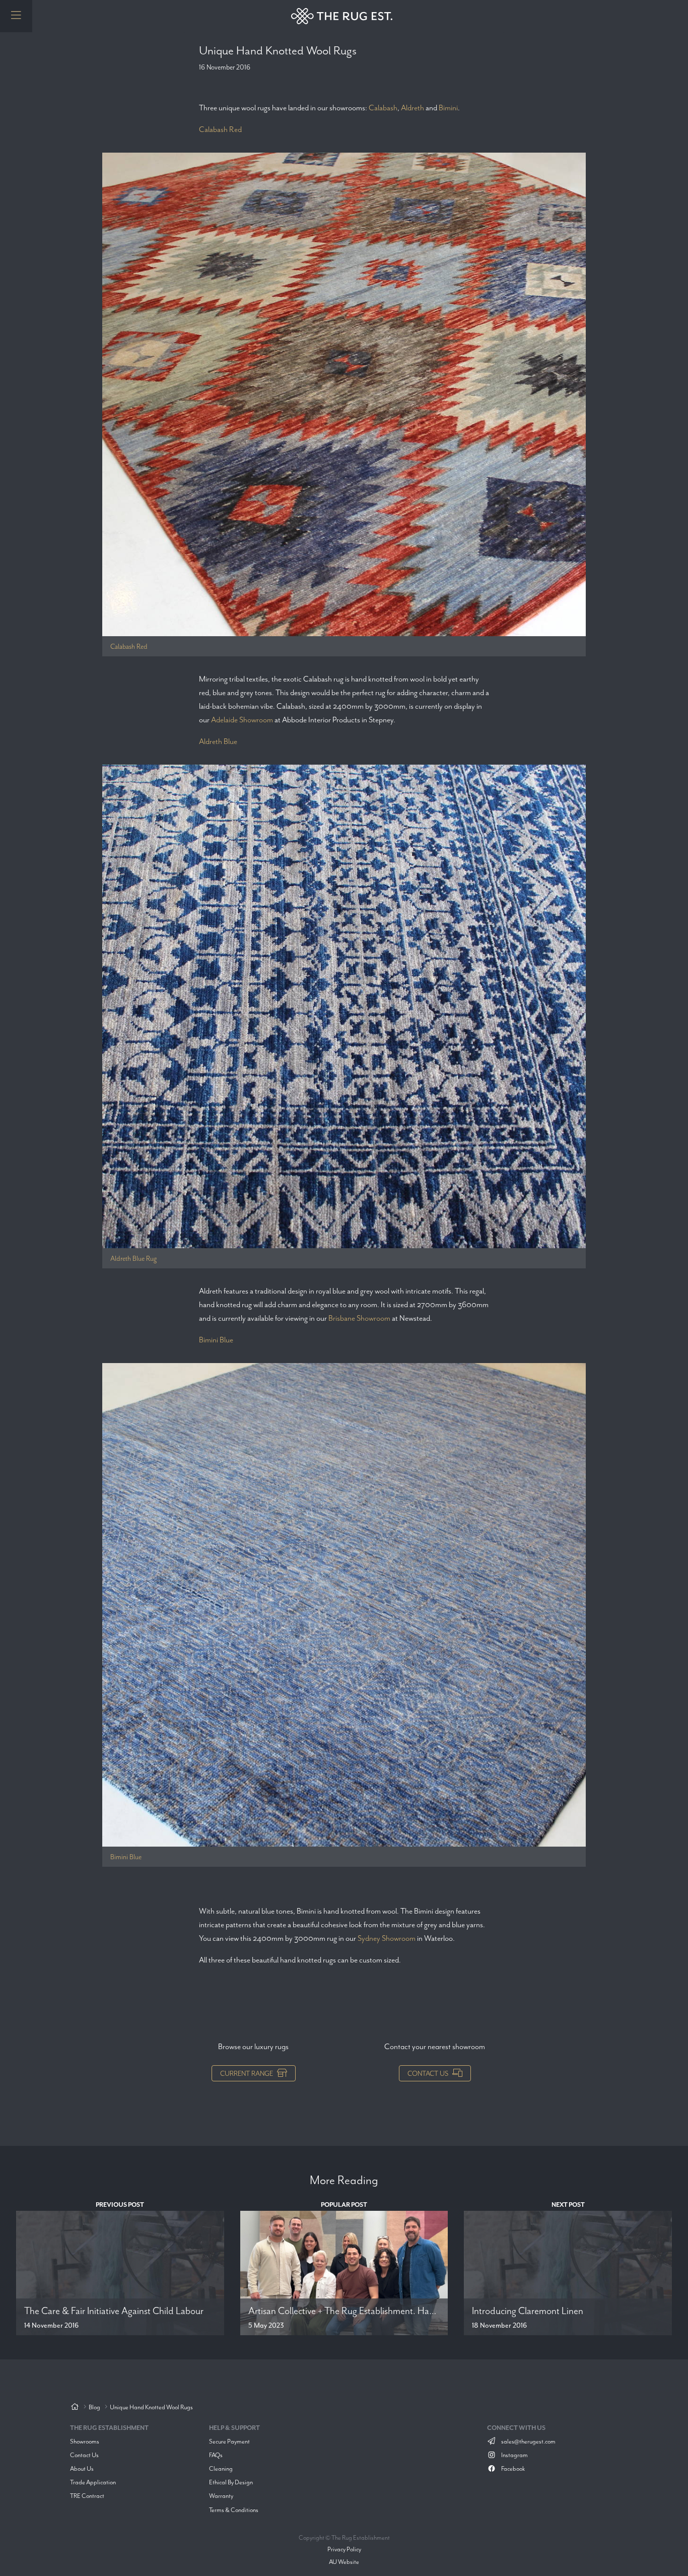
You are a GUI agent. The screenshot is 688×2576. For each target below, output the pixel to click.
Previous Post (120, 2205)
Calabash (383, 108)
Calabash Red (220, 129)
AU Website (344, 2562)
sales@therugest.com (528, 2441)
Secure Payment (229, 2441)
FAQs (216, 2455)
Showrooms (85, 2441)
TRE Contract (87, 2496)
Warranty (221, 2496)
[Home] (75, 2408)
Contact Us (428, 2073)
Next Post (568, 2205)
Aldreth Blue (218, 741)
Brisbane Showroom (359, 1318)
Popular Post (344, 2205)
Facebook (512, 2468)
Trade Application (93, 2482)
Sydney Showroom (387, 1938)
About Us (82, 2468)
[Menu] (16, 16)
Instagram (514, 2455)
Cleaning (221, 2468)
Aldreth (412, 108)
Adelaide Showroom (242, 720)
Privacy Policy (344, 2549)
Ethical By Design (231, 2482)
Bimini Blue (216, 1340)
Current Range (247, 2073)
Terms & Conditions (234, 2510)
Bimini (448, 108)
